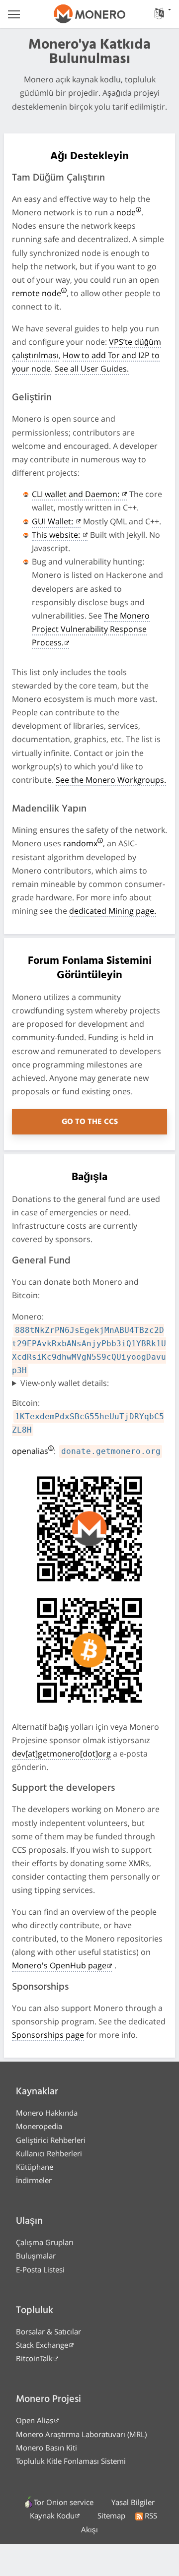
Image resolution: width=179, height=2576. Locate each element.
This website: (57, 535)
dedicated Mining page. (113, 911)
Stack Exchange (42, 2345)
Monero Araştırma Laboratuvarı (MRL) (81, 2434)
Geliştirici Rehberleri (51, 2140)
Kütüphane (35, 2167)
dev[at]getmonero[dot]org (61, 1754)
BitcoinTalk (34, 2358)
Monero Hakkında (47, 2113)
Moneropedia (39, 2126)
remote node (37, 293)
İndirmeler (34, 2180)
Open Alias (35, 2420)
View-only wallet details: (65, 1383)
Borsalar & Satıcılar (48, 2331)
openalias (30, 1451)
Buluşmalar (36, 2256)
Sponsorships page (48, 2035)
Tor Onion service (64, 2502)
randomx (80, 843)
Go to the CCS (90, 1122)
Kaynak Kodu (52, 2515)
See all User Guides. (92, 369)
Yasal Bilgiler (133, 2502)
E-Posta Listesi (40, 2269)
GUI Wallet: (53, 521)
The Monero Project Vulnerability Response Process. (91, 629)
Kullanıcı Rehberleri (49, 2153)
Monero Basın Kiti (46, 2448)
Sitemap (111, 2515)
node (126, 212)
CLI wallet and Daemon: (77, 494)
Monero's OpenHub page (59, 1965)
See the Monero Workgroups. (111, 780)
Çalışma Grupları (45, 2242)
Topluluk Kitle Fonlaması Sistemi (71, 2461)
